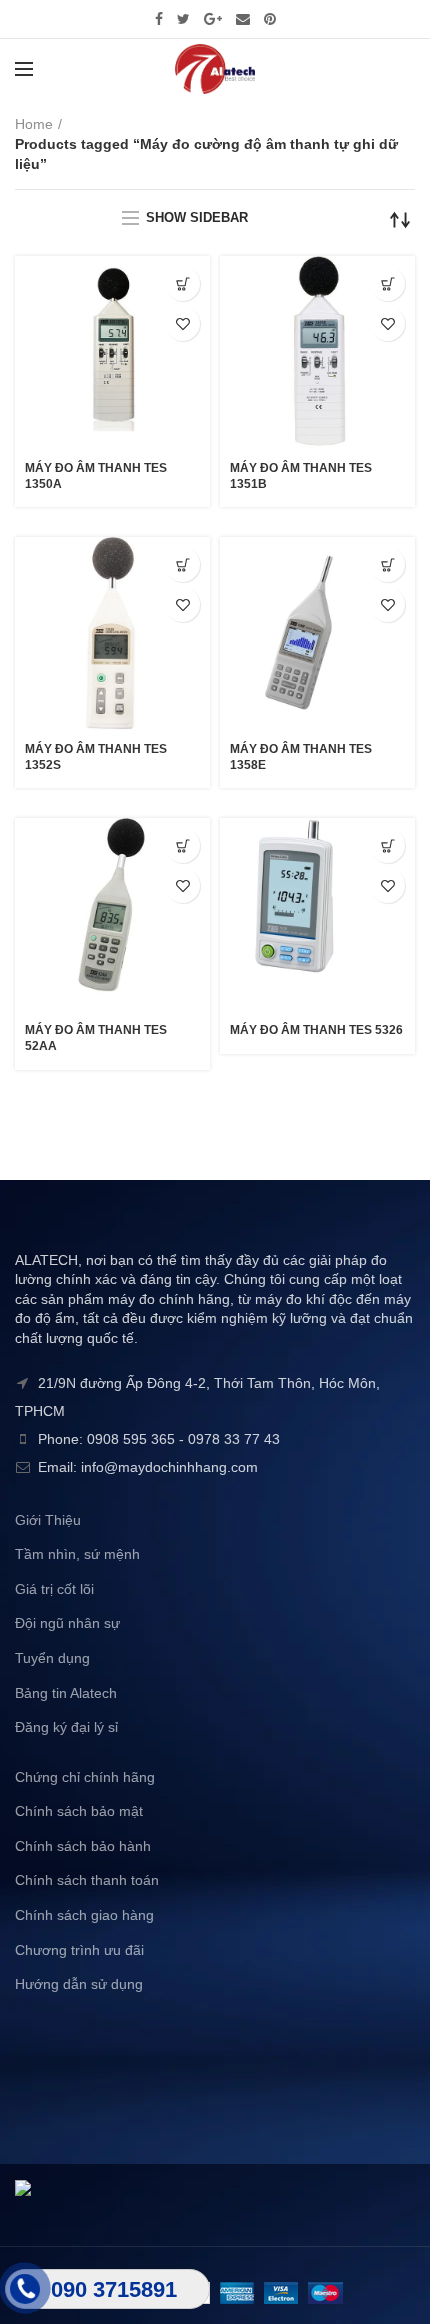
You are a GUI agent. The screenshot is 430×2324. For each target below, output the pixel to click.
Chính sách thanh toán (87, 1880)
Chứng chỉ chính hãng (85, 1777)
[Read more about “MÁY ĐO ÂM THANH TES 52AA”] (182, 845)
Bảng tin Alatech (66, 1693)
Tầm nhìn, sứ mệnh (77, 1554)
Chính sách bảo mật (79, 1811)
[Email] (243, 19)
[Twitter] (183, 19)
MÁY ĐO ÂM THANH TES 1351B (301, 476)
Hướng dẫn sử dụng (79, 1984)
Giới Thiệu (48, 1520)
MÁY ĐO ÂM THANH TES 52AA (96, 1038)
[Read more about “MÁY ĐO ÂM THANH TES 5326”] (387, 845)
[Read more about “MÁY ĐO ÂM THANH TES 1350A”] (182, 283)
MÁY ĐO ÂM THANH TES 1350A (96, 476)
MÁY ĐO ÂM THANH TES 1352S (96, 757)
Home (34, 124)
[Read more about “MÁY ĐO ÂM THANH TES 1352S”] (182, 564)
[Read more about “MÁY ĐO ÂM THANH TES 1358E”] (387, 564)
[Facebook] (159, 19)
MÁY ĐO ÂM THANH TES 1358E (301, 757)
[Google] (213, 19)
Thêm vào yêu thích (182, 323)
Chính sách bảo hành (83, 1846)
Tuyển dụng (52, 1658)
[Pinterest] (270, 19)
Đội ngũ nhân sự (67, 1623)
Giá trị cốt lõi (54, 1589)
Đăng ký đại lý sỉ (66, 1727)
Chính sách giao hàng (84, 1915)
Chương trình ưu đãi (79, 1950)
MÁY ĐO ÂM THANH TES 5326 (316, 1030)
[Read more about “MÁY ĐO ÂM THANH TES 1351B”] (387, 283)
